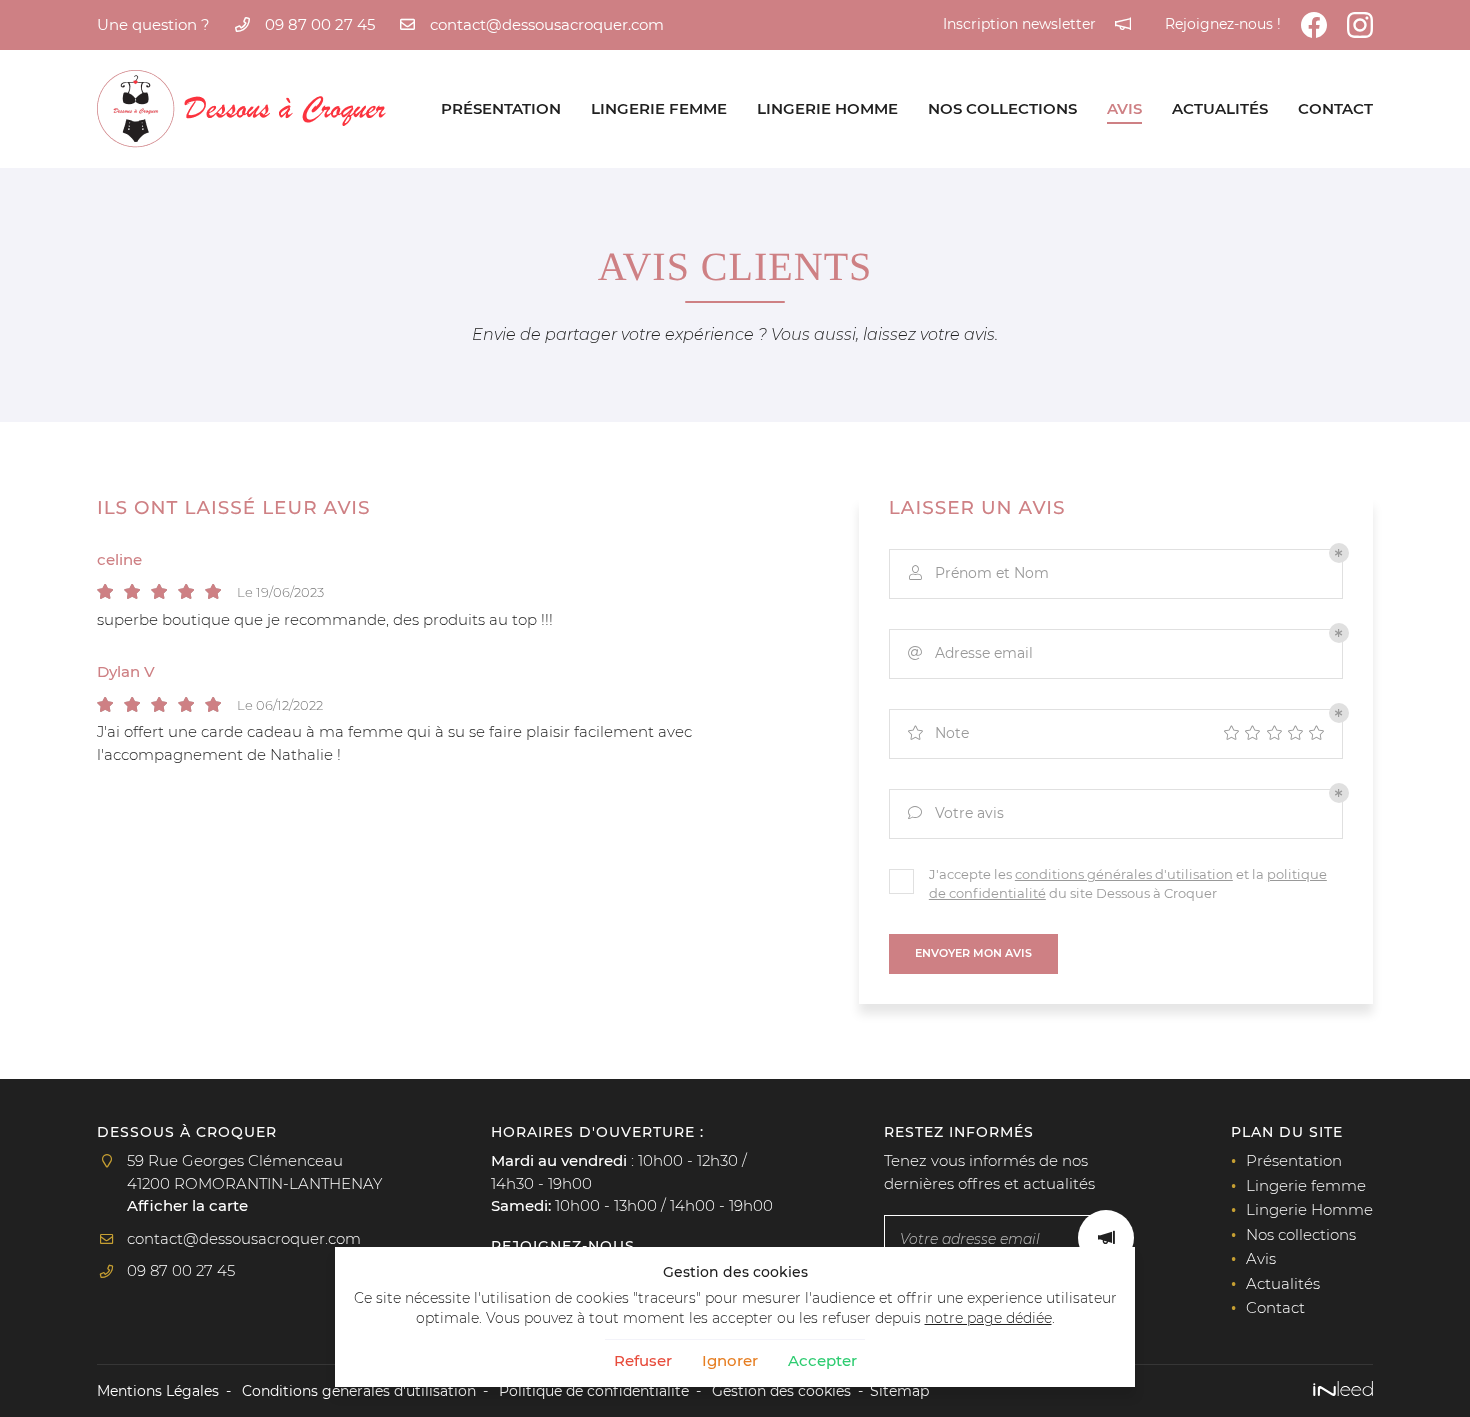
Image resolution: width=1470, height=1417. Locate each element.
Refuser (643, 1360)
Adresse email (970, 653)
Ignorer (730, 1360)
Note (938, 733)
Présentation (501, 108)
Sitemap (899, 1391)
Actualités (1220, 108)
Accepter (822, 1360)
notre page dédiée (988, 1318)
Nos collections (1002, 108)
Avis (1124, 108)
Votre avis (956, 813)
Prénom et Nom (979, 573)
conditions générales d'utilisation (1124, 874)
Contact (1335, 108)
